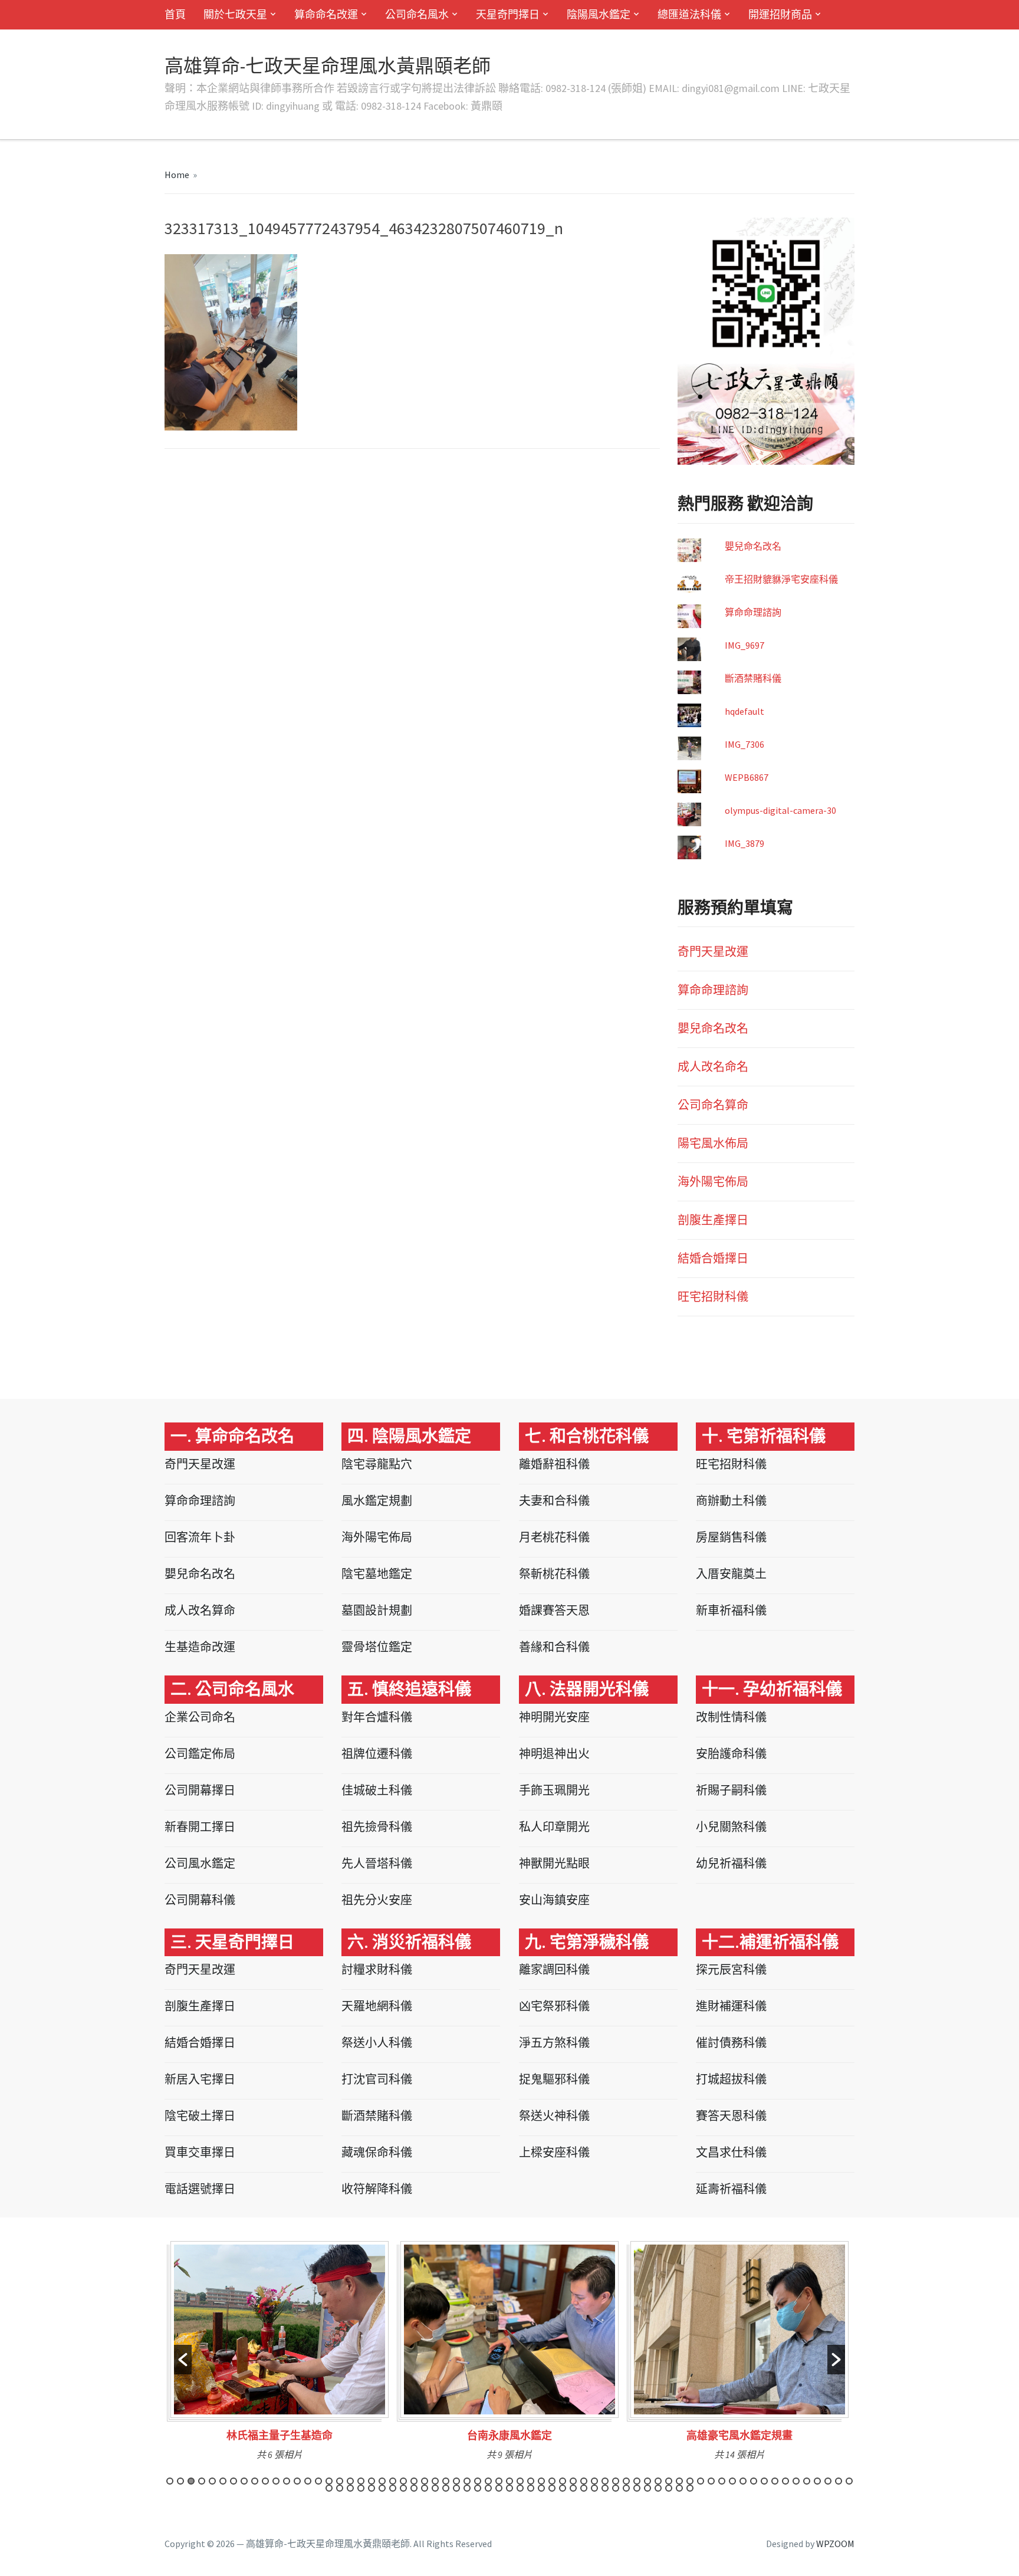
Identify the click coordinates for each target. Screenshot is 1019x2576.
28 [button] (456, 2481)
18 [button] (350, 2481)
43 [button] (616, 2481)
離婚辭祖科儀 (554, 1464)
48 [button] (669, 2481)
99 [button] (679, 2488)
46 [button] (647, 2481)
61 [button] (807, 2481)
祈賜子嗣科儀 (731, 1790)
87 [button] (552, 2488)
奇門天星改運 (713, 952)
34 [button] (520, 2481)
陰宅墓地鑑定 (377, 1574)
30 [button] (478, 2481)
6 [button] (223, 2481)
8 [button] (244, 2481)
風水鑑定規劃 (377, 1501)
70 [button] (372, 2488)
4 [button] (202, 2481)
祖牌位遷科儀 (377, 1754)
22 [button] (393, 2481)
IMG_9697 (744, 645)
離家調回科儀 (554, 1969)
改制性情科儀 (731, 1717)
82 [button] (499, 2488)
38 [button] (563, 2481)
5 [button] (212, 2481)
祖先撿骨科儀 (377, 1827)
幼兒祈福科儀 (731, 1863)
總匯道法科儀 (689, 14)
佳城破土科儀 (377, 1790)
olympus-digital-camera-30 (780, 810)
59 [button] (785, 2481)
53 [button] (722, 2481)
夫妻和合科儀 (554, 1501)
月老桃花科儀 (554, 1537)
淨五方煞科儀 (554, 2043)
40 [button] (584, 2481)
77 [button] (446, 2488)
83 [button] (509, 2488)
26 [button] (435, 2481)
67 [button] (340, 2488)
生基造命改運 (200, 1647)
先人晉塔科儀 (377, 1863)
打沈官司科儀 (377, 2079)
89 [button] (573, 2488)
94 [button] (626, 2488)
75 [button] (425, 2488)
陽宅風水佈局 (713, 1143)
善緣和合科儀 (554, 1647)
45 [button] (637, 2481)
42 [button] (605, 2481)
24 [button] (414, 2481)
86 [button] (541, 2488)
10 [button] (265, 2481)
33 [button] (509, 2481)
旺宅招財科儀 (713, 1297)
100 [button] (690, 2488)
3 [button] (191, 2481)
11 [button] (276, 2481)
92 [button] (605, 2488)
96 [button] (647, 2488)
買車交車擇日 (200, 2152)
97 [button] (658, 2488)
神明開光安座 (554, 1717)
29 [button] (467, 2481)
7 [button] (234, 2481)
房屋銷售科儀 (731, 1537)
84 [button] (520, 2488)
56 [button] (754, 2481)
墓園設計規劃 (377, 1610)
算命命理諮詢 (753, 612)
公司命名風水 (417, 14)
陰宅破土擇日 (200, 2116)
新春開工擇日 (200, 1827)
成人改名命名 (713, 1067)
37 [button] (552, 2481)
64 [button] (839, 2481)
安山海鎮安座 (554, 1900)
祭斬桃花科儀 (554, 1574)
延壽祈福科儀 (731, 2189)
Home (177, 175)
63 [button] (828, 2481)
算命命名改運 (326, 14)
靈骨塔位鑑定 (377, 1647)
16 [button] (329, 2481)
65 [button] (849, 2481)
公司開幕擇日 (200, 1790)
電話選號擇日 (200, 2189)
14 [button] (308, 2481)
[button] (183, 2360)
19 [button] (361, 2481)
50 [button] (690, 2481)
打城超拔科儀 (731, 2079)
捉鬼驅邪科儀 (554, 2079)
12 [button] (287, 2481)
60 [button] (796, 2481)
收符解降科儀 (377, 2189)
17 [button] (340, 2481)
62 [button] (817, 2481)
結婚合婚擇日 (713, 1258)
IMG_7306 (744, 744)
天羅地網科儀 (377, 2006)
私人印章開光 (554, 1827)
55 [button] (743, 2481)
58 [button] (775, 2481)
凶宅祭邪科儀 (554, 2006)
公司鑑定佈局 (200, 1754)
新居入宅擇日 (200, 2079)
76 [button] (435, 2488)
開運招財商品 (780, 14)
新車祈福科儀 (731, 1610)
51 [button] (701, 2481)
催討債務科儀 (731, 2043)
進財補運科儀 (731, 2006)
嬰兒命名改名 (753, 546)
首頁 (175, 14)
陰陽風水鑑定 (599, 14)
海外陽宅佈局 (713, 1182)
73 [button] (403, 2488)
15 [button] (318, 2481)
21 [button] (382, 2481)
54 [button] (732, 2481)
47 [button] (658, 2481)
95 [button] (637, 2488)
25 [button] (425, 2481)
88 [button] (563, 2488)
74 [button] (414, 2488)
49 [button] (679, 2481)
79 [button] (467, 2488)
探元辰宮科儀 (731, 1969)
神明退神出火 (554, 1754)
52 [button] (711, 2481)
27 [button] (446, 2481)
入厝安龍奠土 (731, 1574)
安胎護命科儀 (731, 1754)
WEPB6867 (747, 777)
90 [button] (584, 2488)
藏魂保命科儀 (377, 2152)
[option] (280, 2355)
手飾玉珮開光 (554, 1790)
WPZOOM (835, 2544)
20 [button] (372, 2481)
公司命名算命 (713, 1105)
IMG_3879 (744, 843)
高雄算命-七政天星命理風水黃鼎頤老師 (328, 66)
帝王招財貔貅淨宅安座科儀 (781, 579)
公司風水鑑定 (200, 1863)
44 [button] (626, 2481)
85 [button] (531, 2488)
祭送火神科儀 (554, 2116)
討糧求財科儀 (377, 1969)
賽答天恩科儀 (731, 2116)
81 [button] (488, 2488)
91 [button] (594, 2488)
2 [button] (180, 2481)
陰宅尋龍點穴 (377, 1464)
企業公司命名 (200, 1717)
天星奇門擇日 (508, 14)
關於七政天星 (235, 14)
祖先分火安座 (377, 1900)
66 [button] (329, 2488)
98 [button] (669, 2488)
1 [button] (170, 2481)
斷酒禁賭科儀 (753, 678)
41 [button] (594, 2481)
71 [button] (382, 2488)
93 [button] (616, 2488)
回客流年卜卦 (200, 1537)
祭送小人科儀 (377, 2043)
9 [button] (255, 2481)
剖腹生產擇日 (713, 1220)
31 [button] (488, 2481)
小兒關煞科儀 (731, 1827)
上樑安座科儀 (554, 2152)
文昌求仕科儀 (731, 2152)
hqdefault (744, 711)
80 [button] (478, 2488)
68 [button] (350, 2488)
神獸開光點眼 (554, 1863)
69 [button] (361, 2488)
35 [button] (531, 2481)
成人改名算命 (200, 1610)
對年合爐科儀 (377, 1717)
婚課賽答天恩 (554, 1610)
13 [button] (297, 2481)
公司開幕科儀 (200, 1900)
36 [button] (541, 2481)
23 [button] (403, 2481)
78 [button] (456, 2488)
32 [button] (499, 2481)
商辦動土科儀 (731, 1501)
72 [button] (393, 2488)
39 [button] (573, 2481)
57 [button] (764, 2481)
